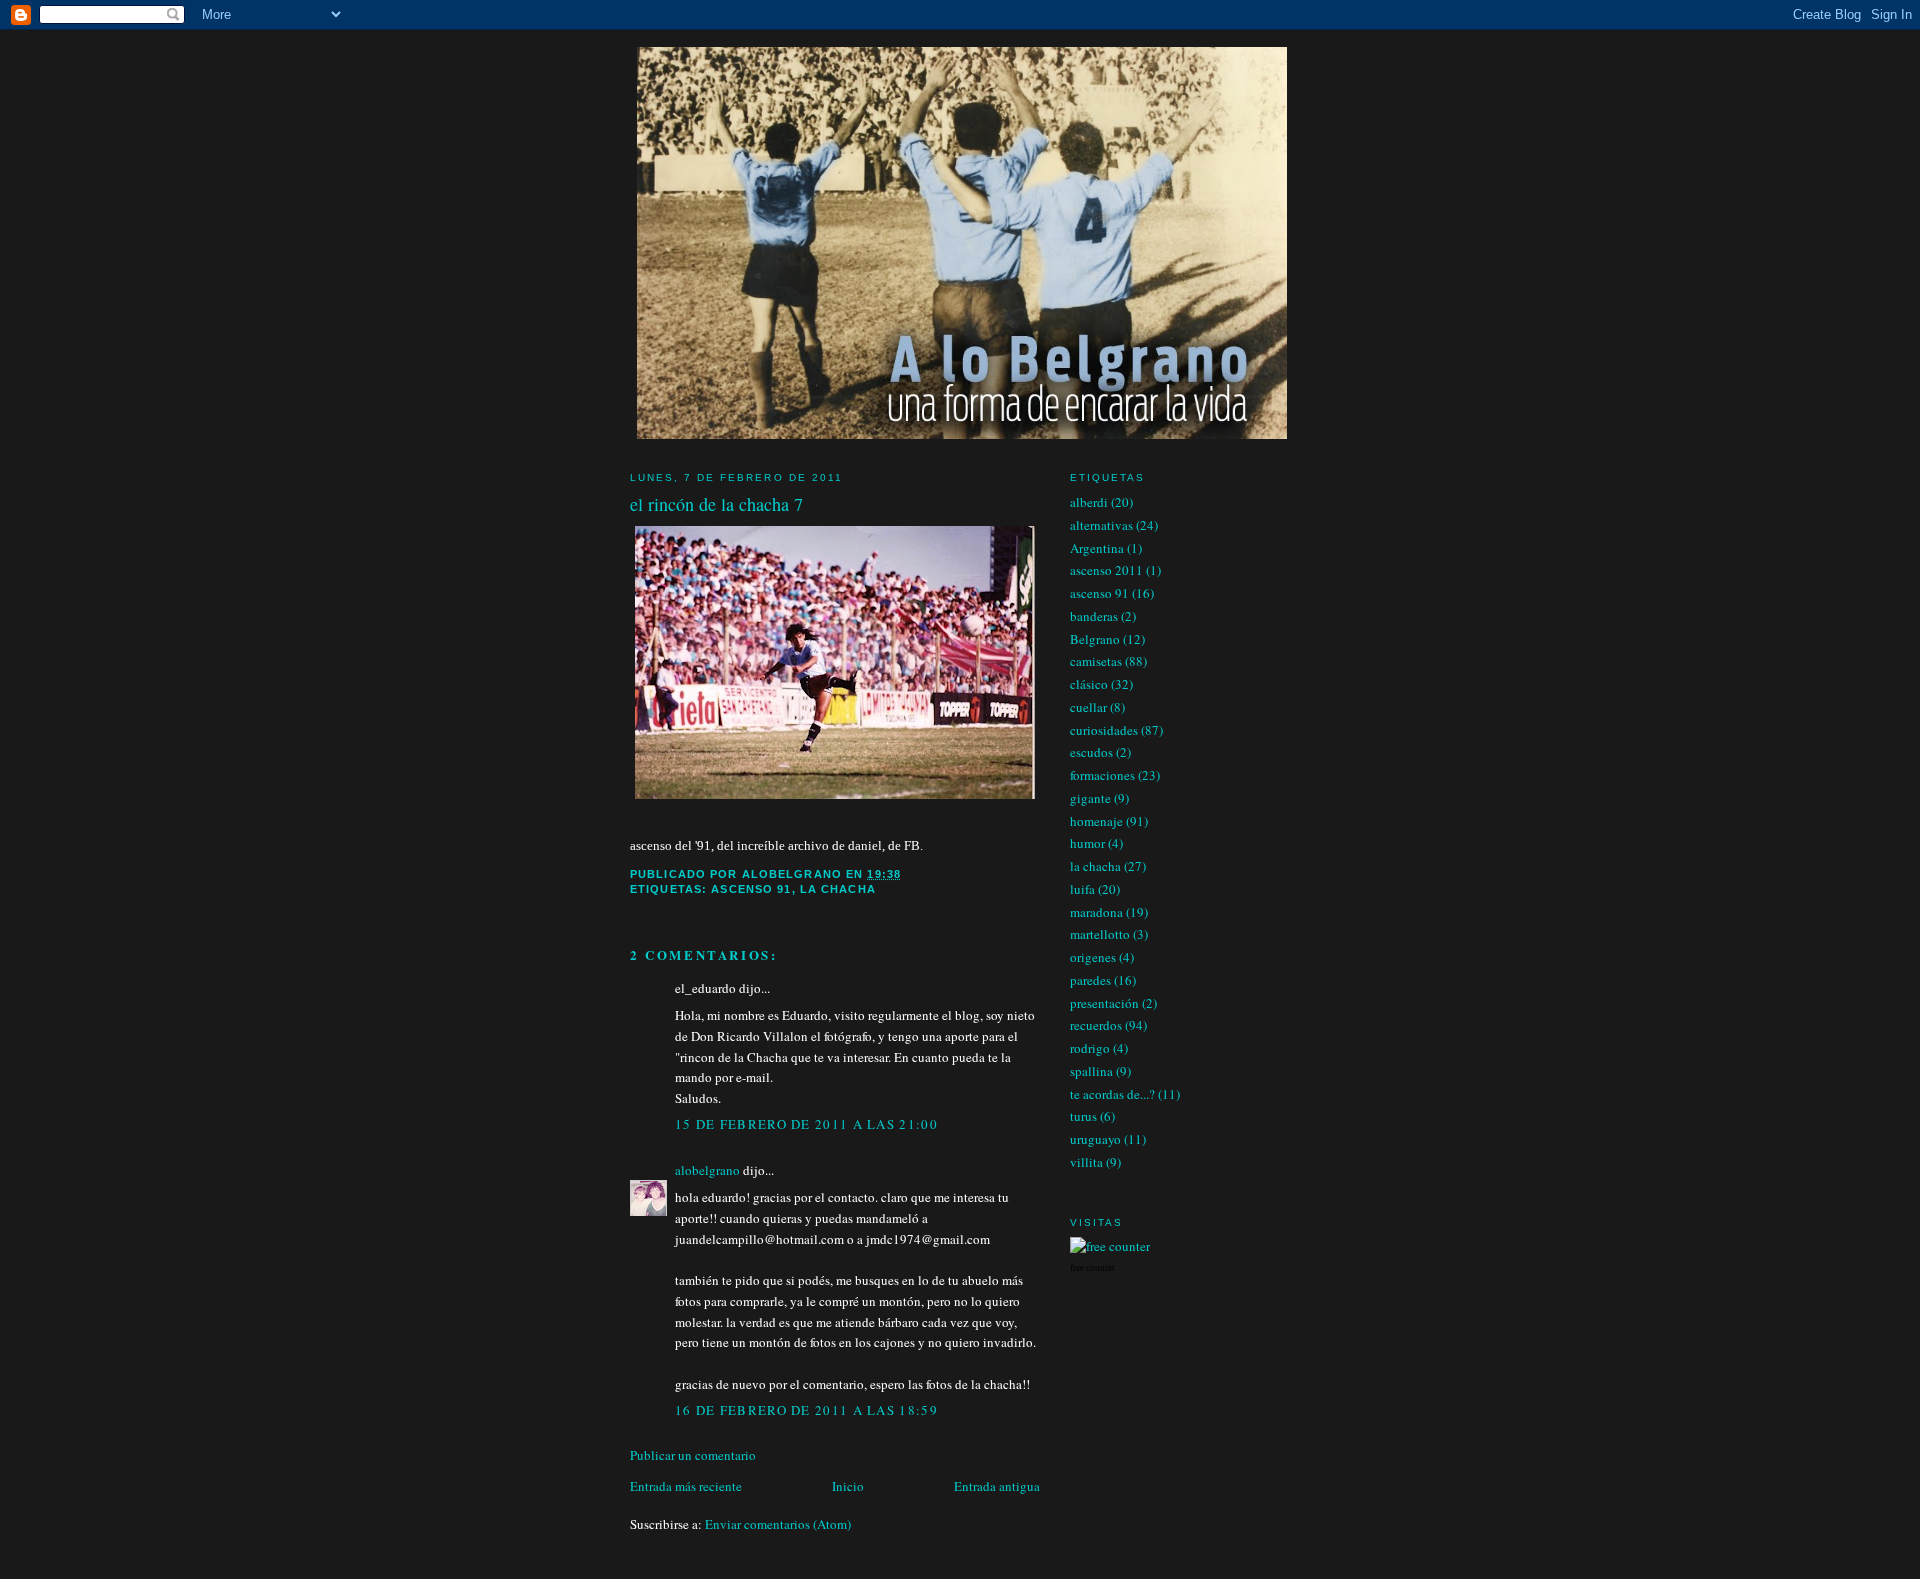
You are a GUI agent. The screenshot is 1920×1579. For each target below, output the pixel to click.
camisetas (1096, 661)
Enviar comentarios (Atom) (778, 1524)
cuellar (1088, 707)
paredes (1090, 980)
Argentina (1097, 548)
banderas (1094, 616)
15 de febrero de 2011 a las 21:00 (806, 1124)
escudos (1091, 752)
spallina (1091, 1071)
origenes (1093, 957)
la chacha (838, 889)
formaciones (1102, 775)
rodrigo (1090, 1048)
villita (1086, 1162)
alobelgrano (707, 1170)
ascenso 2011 (1106, 570)
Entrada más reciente (686, 1486)
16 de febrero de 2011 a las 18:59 (806, 1410)
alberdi (1089, 502)
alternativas (1101, 525)
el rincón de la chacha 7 (716, 504)
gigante (1090, 798)
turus (1083, 1116)
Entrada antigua (997, 1486)
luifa (1082, 889)
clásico (1089, 684)
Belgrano (1095, 639)
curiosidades (1104, 730)
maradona (1096, 912)
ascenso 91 (751, 889)
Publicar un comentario (693, 1455)
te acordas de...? (1112, 1094)
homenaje (1096, 821)
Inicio (848, 1486)
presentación (1104, 1003)
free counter (1092, 1268)
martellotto (1100, 934)
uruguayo (1095, 1139)
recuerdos (1096, 1025)
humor (1087, 843)
